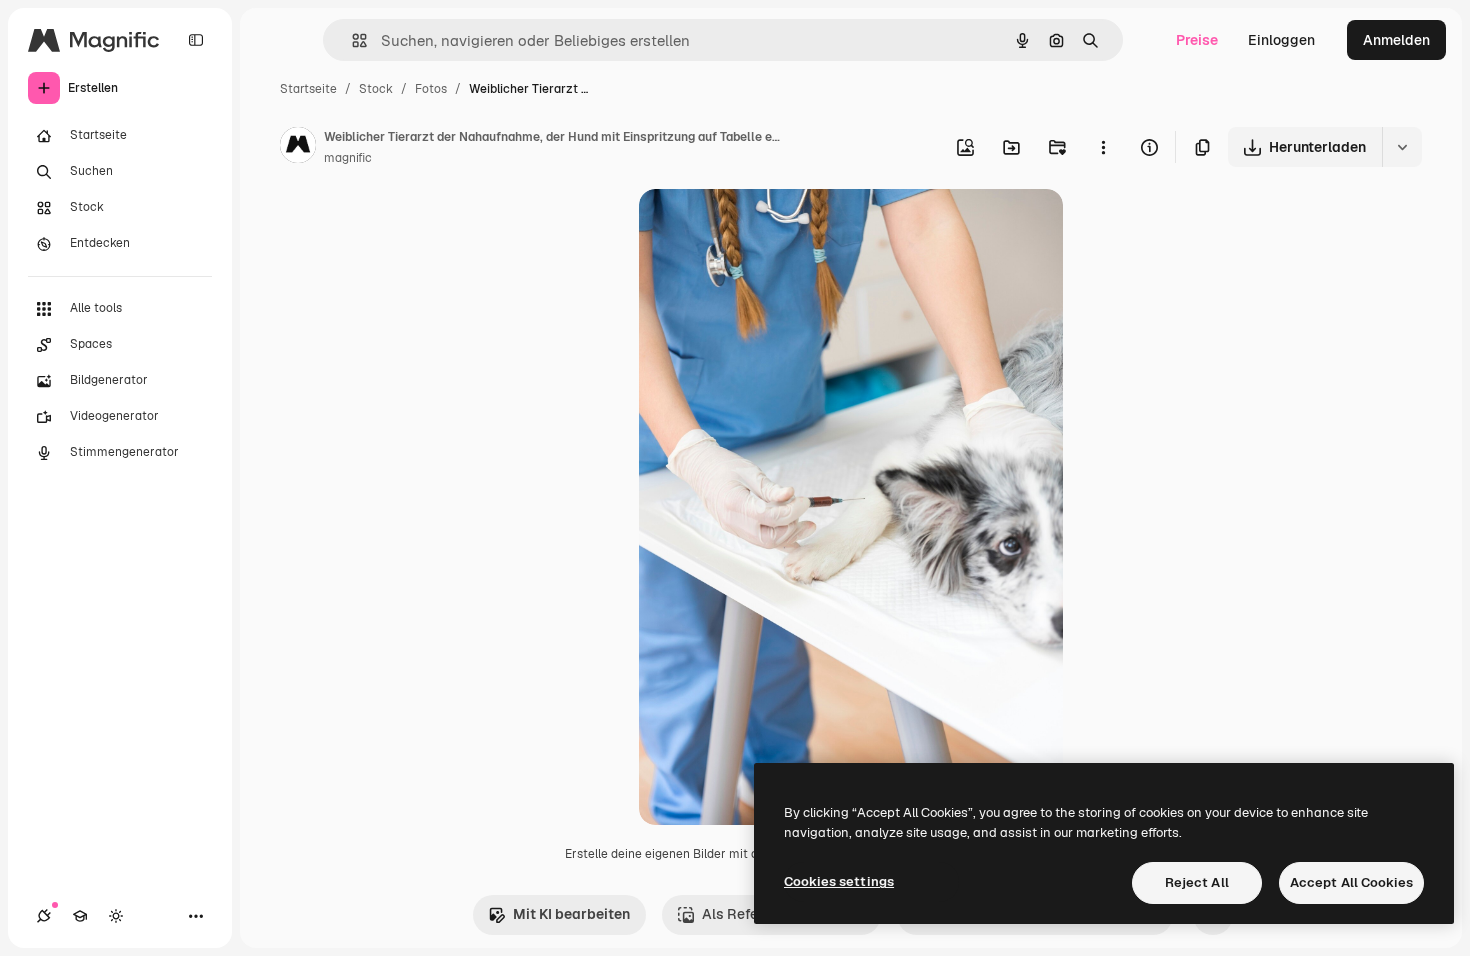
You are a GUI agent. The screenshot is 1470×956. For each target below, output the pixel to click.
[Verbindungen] (44, 916)
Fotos (431, 89)
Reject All (1197, 882)
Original (767, 227)
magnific (348, 158)
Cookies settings (839, 881)
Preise (1197, 40)
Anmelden (1396, 40)
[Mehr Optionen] (1103, 147)
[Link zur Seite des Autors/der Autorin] (298, 148)
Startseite (308, 89)
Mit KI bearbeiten (571, 914)
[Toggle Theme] (116, 916)
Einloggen (1281, 40)
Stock (376, 89)
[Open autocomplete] (351, 40)
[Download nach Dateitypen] (1402, 147)
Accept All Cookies (1351, 882)
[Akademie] (80, 916)
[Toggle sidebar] (196, 40)
